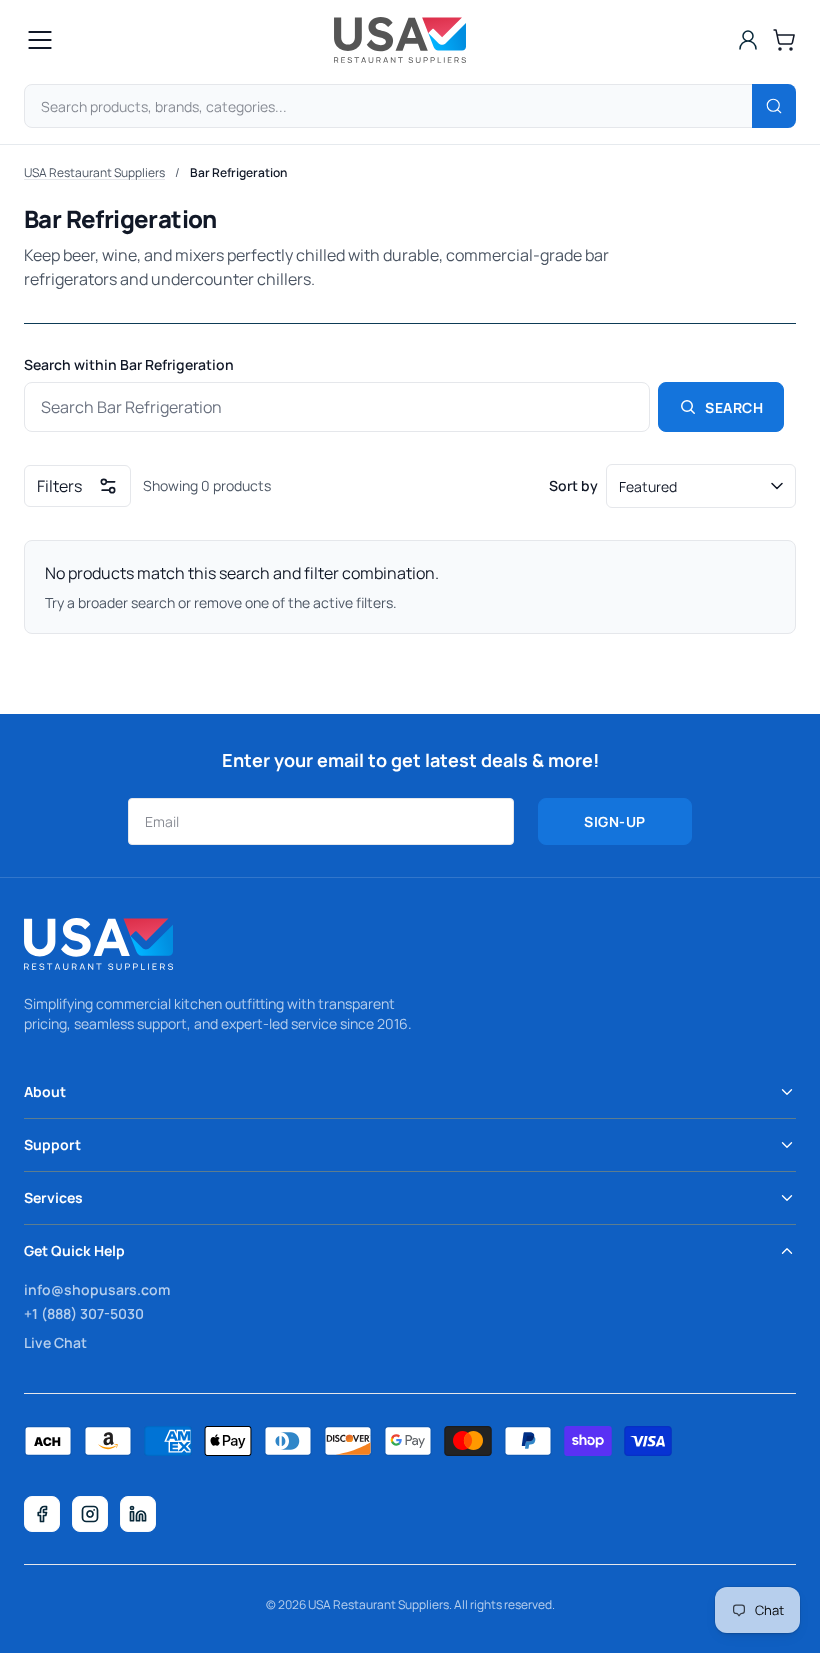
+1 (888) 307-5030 (84, 1313)
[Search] (774, 106)
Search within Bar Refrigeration (129, 365)
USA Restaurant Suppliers (94, 172)
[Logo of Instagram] (90, 1514)
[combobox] (410, 106)
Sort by (573, 485)
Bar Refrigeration (238, 172)
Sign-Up (615, 821)
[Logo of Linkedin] (138, 1514)
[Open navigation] (40, 40)
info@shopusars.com (97, 1289)
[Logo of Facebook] (42, 1514)
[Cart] (784, 40)
